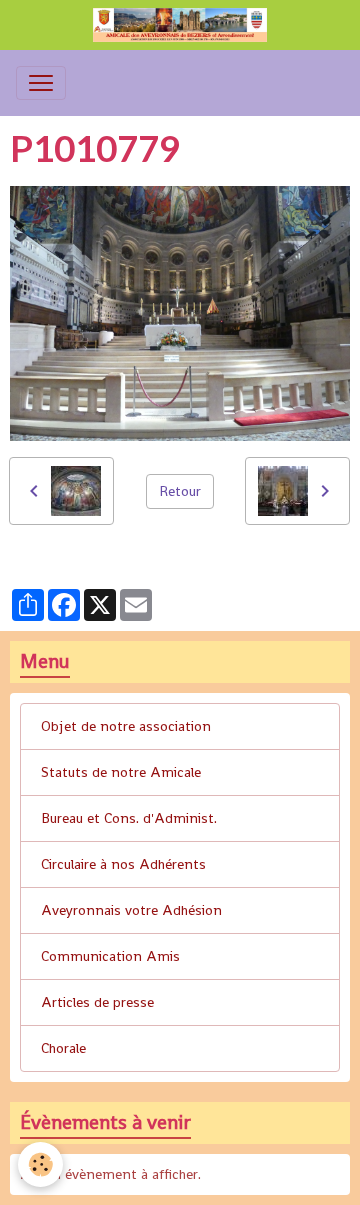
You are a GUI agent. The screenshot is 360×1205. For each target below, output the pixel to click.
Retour (180, 491)
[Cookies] (40, 1164)
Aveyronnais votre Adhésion (131, 910)
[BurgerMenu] (41, 83)
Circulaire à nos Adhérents (123, 864)
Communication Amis (110, 956)
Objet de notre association (126, 726)
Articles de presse (97, 1002)
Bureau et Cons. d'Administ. (129, 818)
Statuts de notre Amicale (121, 772)
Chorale (63, 1048)
